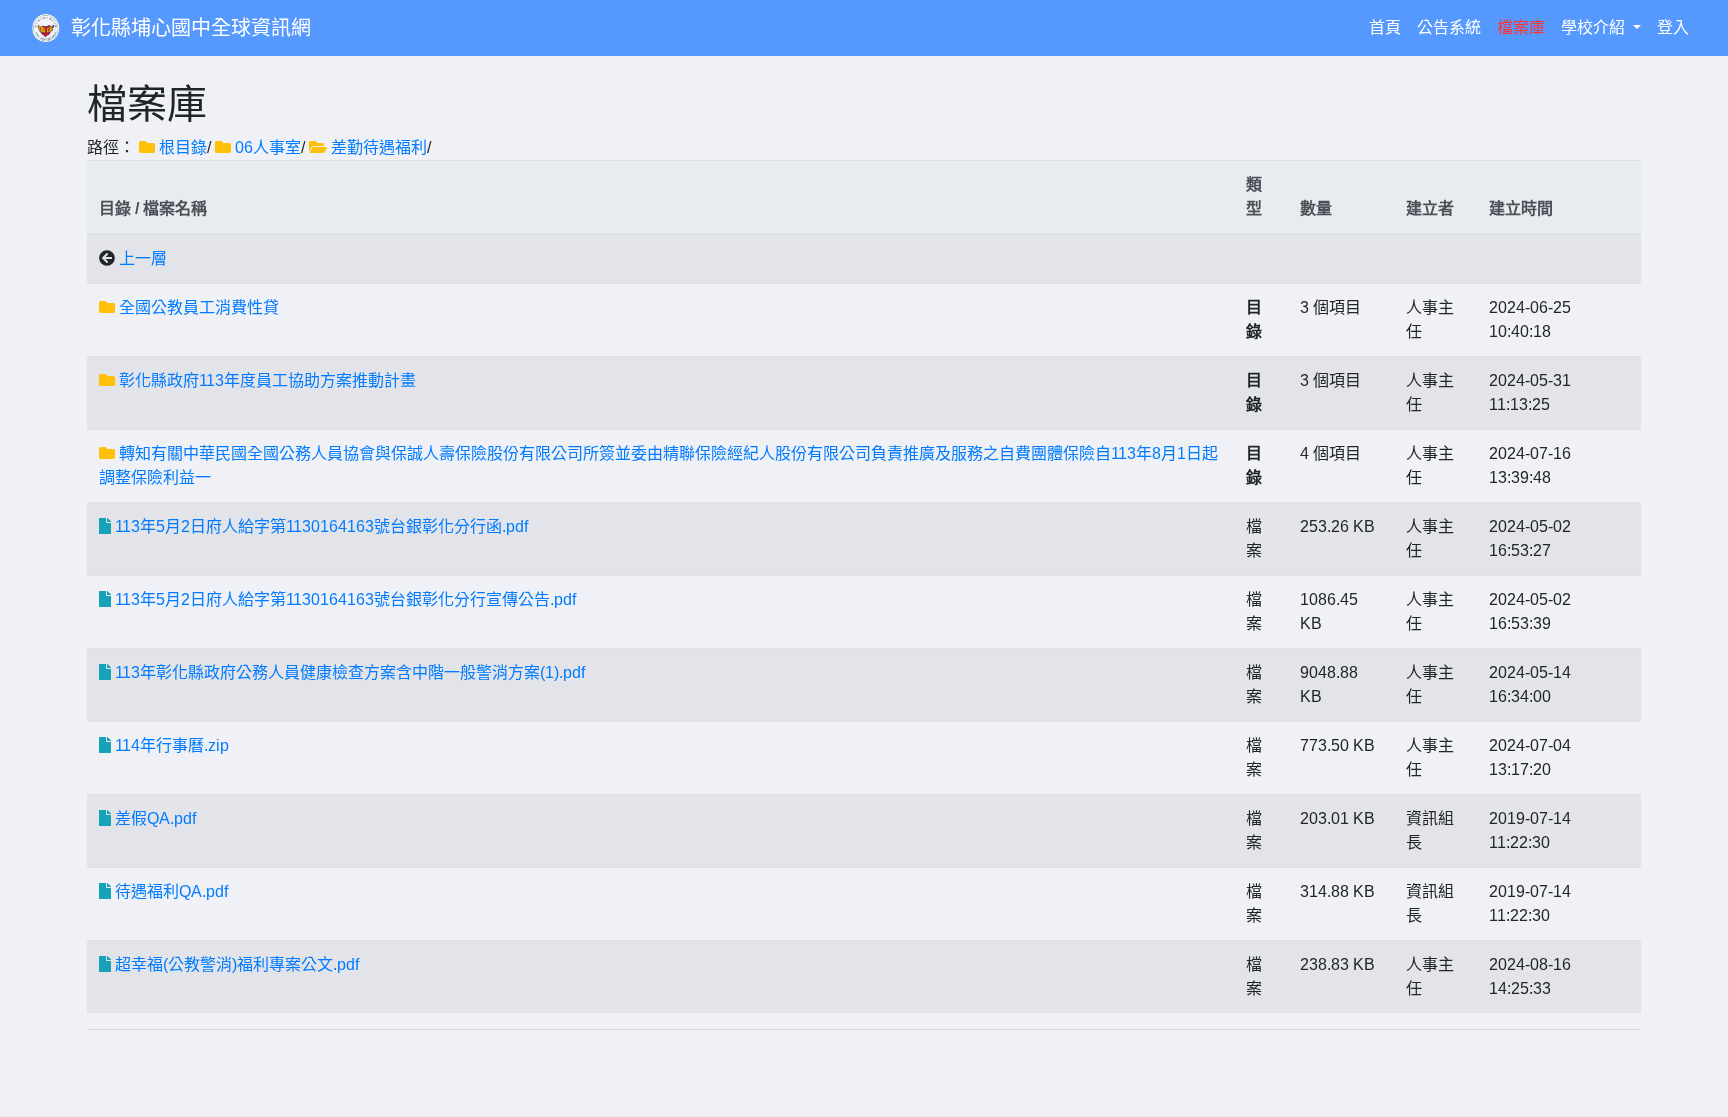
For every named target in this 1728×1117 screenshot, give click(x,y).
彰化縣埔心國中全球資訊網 (191, 28)
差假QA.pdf (155, 818)
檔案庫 (1521, 27)
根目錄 (183, 147)
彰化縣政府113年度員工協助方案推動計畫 (267, 380)
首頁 (1389, 27)
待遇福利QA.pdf (171, 891)
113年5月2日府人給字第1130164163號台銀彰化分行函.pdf (321, 526)
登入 (1673, 27)
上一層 (143, 258)
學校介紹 (1595, 27)
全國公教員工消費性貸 (199, 307)
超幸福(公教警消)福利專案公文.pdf (237, 964)
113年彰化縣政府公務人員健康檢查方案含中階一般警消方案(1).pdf (350, 672)
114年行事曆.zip (172, 745)
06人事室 (268, 147)
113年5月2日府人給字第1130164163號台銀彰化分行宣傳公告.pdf (345, 599)
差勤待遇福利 (379, 147)
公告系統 (1449, 27)
